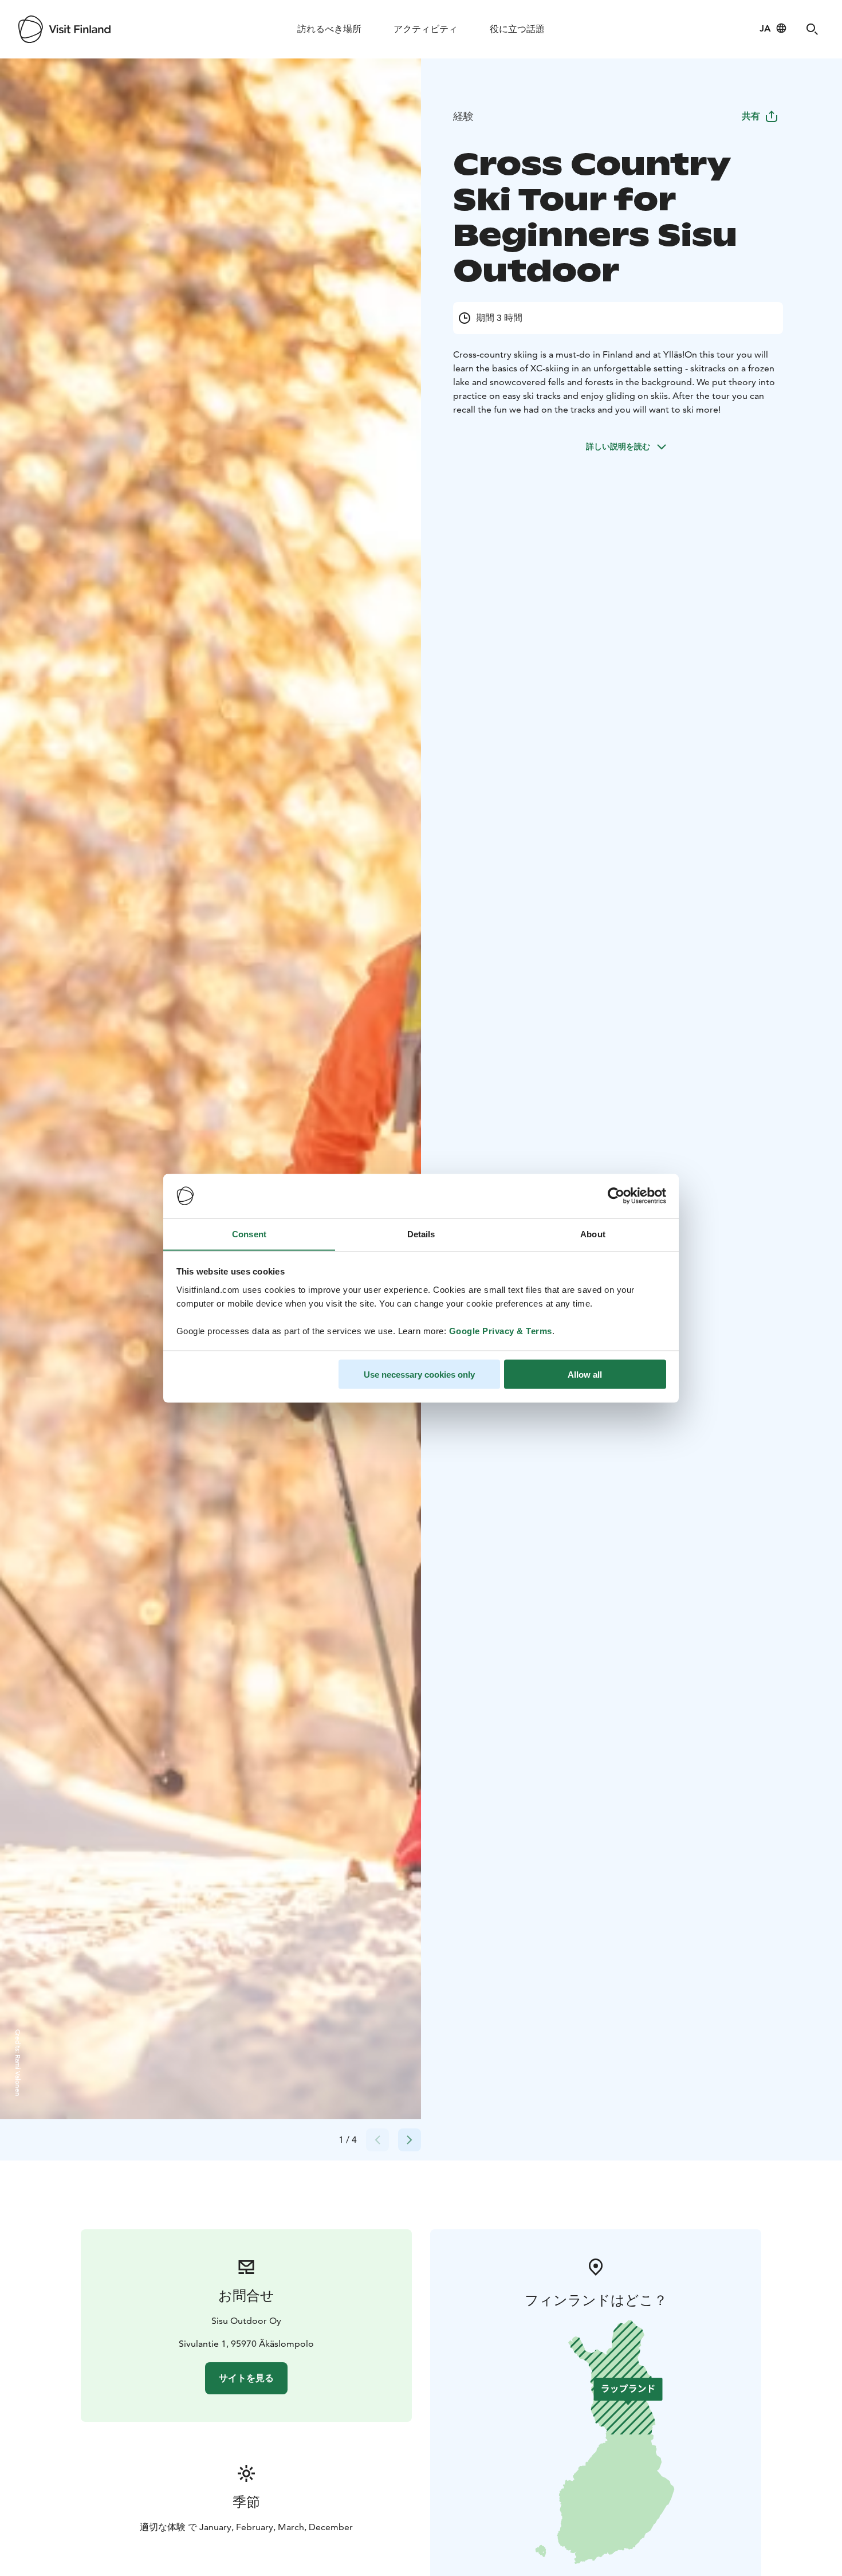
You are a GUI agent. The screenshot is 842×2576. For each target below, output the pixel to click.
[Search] (812, 29)
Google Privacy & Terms (501, 1330)
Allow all (585, 1374)
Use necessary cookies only (419, 1374)
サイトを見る (246, 2378)
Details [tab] (421, 1234)
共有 (751, 116)
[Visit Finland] (64, 29)
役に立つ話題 (517, 29)
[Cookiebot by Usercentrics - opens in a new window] (616, 1196)
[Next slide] (410, 2140)
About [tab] (593, 1234)
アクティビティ (426, 29)
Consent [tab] (249, 1234)
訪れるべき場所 (329, 29)
